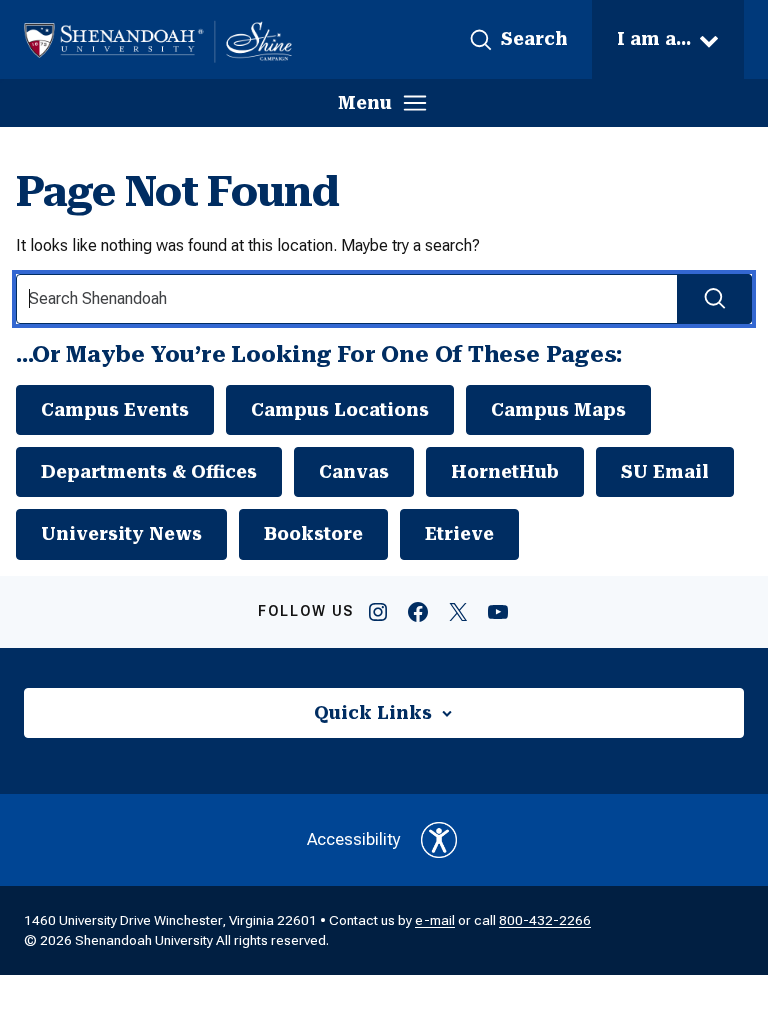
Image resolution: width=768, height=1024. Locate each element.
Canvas (354, 472)
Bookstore (313, 534)
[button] (518, 40)
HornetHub (505, 472)
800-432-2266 (545, 920)
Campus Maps (558, 410)
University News (121, 534)
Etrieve (459, 534)
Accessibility (354, 839)
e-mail (435, 920)
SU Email (665, 472)
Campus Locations (340, 410)
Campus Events (115, 410)
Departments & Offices (149, 472)
